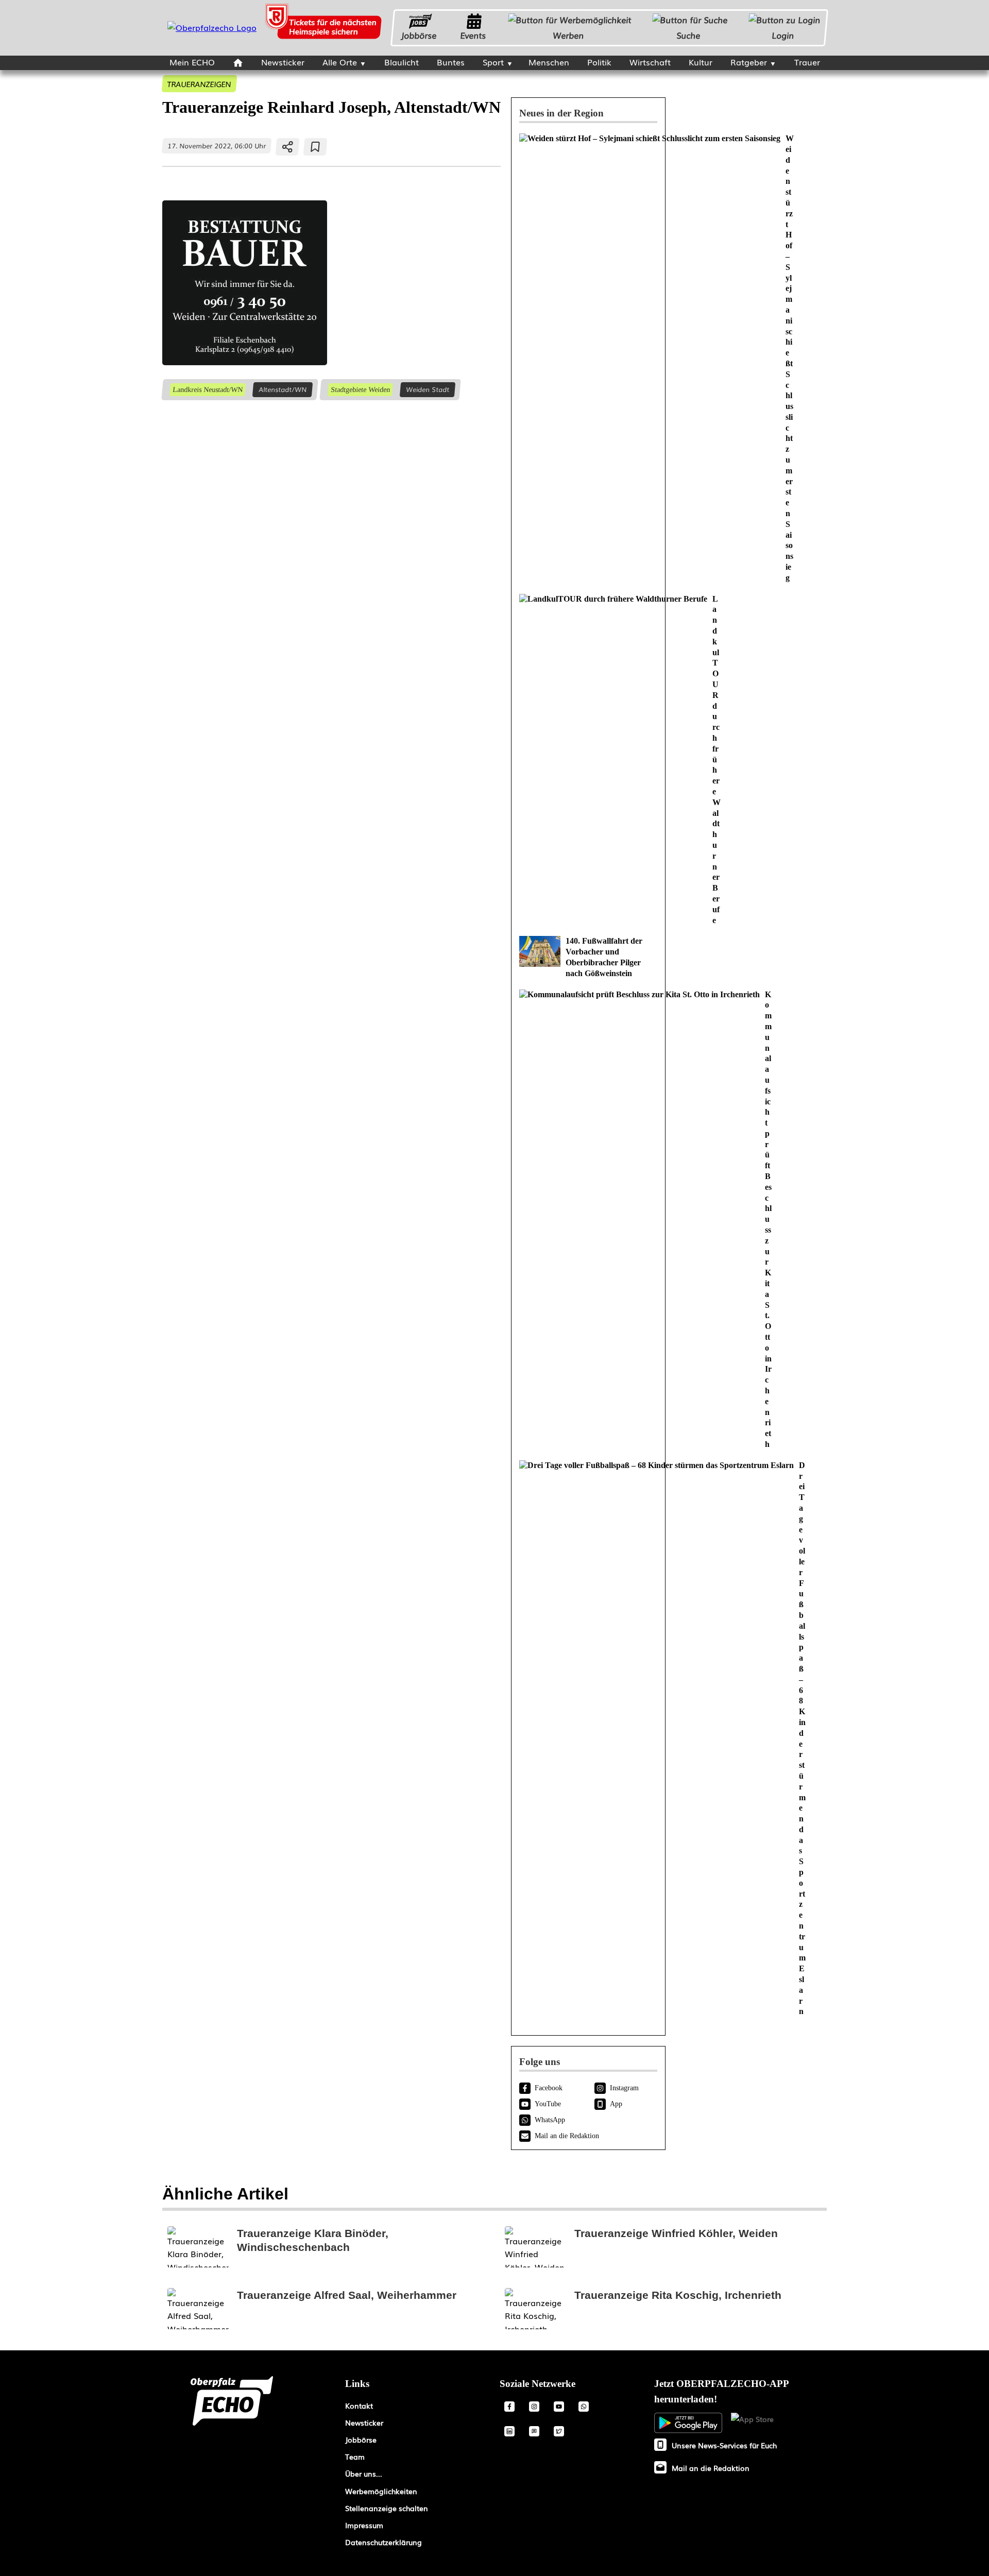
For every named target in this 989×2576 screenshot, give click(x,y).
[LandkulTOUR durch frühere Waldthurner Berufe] (588, 760)
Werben (569, 35)
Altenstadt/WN (283, 389)
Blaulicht (402, 62)
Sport (493, 62)
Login (783, 35)
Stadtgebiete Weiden (360, 389)
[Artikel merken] (316, 147)
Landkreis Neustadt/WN (207, 389)
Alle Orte (340, 62)
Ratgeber (749, 62)
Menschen (549, 62)
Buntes (451, 62)
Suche (689, 35)
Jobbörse (419, 35)
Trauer (807, 62)
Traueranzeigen (199, 84)
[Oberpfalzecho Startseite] (212, 27)
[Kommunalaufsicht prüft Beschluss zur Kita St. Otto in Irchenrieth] (588, 1220)
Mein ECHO (192, 62)
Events (473, 35)
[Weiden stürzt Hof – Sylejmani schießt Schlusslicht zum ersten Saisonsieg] (588, 358)
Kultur (701, 62)
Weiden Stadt (428, 389)
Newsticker (283, 62)
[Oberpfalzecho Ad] (325, 28)
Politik (599, 62)
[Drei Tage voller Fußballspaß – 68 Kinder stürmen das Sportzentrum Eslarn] (588, 1739)
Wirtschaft (650, 62)
